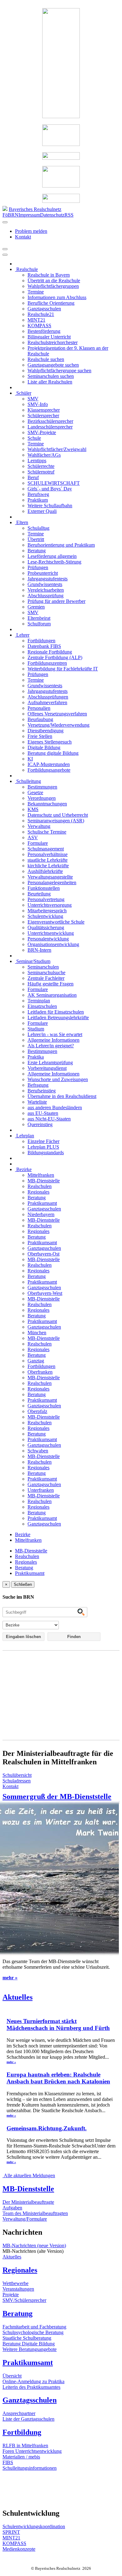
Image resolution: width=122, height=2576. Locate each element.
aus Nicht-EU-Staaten (49, 1119)
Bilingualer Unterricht (49, 337)
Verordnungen (42, 798)
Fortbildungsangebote (49, 770)
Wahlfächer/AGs (44, 455)
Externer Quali (42, 511)
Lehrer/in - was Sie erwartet (55, 1034)
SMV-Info (38, 404)
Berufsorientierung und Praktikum (61, 545)
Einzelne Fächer (43, 1141)
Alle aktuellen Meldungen (29, 2175)
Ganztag (36, 1361)
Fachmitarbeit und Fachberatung (34, 2327)
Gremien (36, 607)
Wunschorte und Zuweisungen (58, 1079)
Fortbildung (22, 2432)
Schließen (23, 1584)
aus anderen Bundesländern (55, 1108)
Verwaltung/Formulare (25, 2219)
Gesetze (35, 792)
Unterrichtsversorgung (50, 905)
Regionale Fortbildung (50, 652)
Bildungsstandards (46, 1153)
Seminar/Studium (33, 961)
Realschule (26, 269)
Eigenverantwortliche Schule (56, 922)
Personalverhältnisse (48, 854)
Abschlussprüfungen (48, 697)
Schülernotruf (41, 472)
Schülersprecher (43, 416)
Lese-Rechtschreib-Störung (54, 562)
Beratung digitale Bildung (53, 753)
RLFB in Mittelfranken (25, 2446)
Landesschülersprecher (50, 427)
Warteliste (37, 1102)
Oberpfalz (37, 1411)
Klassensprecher (44, 410)
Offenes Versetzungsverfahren (57, 714)
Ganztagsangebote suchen (53, 365)
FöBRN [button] (10, 215)
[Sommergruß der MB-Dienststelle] (61, 1802)
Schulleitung (28, 781)
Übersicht (12, 2376)
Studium (36, 1029)
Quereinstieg (40, 1124)
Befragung (38, 1085)
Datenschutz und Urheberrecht (58, 815)
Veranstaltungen (18, 2289)
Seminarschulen (43, 967)
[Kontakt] (5, 222)
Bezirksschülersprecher (50, 421)
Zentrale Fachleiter (46, 978)
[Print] (5, 249)
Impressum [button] (29, 215)
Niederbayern (41, 1214)
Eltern (22, 522)
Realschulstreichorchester (53, 342)
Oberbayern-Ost (43, 1254)
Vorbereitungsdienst (47, 1068)
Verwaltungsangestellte (50, 877)
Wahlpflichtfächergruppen (53, 286)
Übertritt (36, 539)
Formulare (38, 843)
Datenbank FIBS (44, 646)
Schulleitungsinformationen (30, 2468)
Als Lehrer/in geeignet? (51, 1046)
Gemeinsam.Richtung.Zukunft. (47, 2128)
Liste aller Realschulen (50, 382)
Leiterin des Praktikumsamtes (31, 2387)
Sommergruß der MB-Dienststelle (57, 1797)
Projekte (11, 2295)
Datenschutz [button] (52, 215)
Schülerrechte (41, 466)
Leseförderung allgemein (52, 556)
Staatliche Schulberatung (27, 2338)
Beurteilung (39, 894)
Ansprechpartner (19, 2413)
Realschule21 (41, 314)
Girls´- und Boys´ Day (50, 489)
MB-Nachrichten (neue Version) (34, 2245)
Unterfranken (41, 1490)
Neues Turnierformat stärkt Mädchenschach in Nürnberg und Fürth (58, 2025)
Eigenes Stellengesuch (50, 742)
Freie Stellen (40, 736)
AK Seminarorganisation (52, 995)
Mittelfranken (41, 1175)
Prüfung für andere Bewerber (56, 601)
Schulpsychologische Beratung (33, 2332)
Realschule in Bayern (49, 275)
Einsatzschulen (42, 1006)
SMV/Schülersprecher (24, 2300)
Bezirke (23, 1169)
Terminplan (39, 1001)
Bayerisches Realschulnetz (35, 209)
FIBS (8, 2462)
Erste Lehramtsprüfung (50, 1062)
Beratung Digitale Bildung (29, 2344)
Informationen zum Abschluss (57, 297)
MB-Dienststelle (44, 1181)
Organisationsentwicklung (53, 944)
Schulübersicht (17, 1775)
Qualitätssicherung (46, 927)
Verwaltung (39, 826)
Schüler (23, 393)
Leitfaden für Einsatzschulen (56, 1012)
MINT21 (36, 320)
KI (30, 759)
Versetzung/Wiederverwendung (58, 725)
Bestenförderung (44, 331)
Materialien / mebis (21, 2457)
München (37, 1333)
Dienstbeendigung (46, 731)
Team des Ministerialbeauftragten (35, 2213)
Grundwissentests (45, 584)
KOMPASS (39, 326)
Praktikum (38, 500)
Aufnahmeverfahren (47, 702)
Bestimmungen (42, 787)
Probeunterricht (43, 573)
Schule (34, 438)
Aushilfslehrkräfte (45, 871)
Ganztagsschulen (44, 309)
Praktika (36, 1057)
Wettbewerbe (15, 2283)
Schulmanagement (46, 849)
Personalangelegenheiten (52, 882)
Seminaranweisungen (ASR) (56, 821)
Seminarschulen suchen (51, 376)
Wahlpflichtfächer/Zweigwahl (57, 449)
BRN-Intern (39, 950)
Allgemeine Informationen (53, 1040)
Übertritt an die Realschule (54, 281)
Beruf (33, 477)
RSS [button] (69, 215)
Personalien (39, 708)
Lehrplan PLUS (43, 1147)
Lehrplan (25, 1136)
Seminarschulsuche (46, 972)
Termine (36, 292)
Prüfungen (38, 567)
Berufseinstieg (42, 1091)
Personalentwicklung (48, 939)
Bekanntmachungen (47, 804)
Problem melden (31, 231)
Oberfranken (40, 1372)
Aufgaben (12, 2208)
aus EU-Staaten (43, 1113)
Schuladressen (17, 1781)
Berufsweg (38, 494)
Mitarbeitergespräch (47, 911)
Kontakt (23, 237)
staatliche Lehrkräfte (48, 860)
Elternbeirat (39, 618)
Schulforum (39, 624)
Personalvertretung (46, 899)
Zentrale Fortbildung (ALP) (55, 657)
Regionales (38, 1192)
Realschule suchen (46, 359)
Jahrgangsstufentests (48, 579)
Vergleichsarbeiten (46, 590)
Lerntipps (37, 461)
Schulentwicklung (45, 916)
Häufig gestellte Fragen (51, 984)
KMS (33, 809)
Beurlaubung (40, 719)
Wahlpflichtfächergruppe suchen (59, 371)
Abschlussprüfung (46, 596)
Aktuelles (18, 1997)
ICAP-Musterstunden (49, 764)
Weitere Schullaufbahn (50, 506)
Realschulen (40, 1186)
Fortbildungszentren (47, 663)
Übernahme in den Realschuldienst (62, 1096)
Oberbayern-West (45, 1293)
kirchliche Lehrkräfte (48, 866)
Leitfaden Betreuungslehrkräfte (58, 1017)
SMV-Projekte (42, 432)
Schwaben (38, 1451)
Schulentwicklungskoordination (34, 2526)
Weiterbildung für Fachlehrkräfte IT (63, 669)
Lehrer (22, 635)
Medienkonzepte (19, 2549)
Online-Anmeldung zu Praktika (33, 2381)
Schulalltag (38, 528)
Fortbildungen (41, 641)
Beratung (37, 551)
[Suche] (5, 255)
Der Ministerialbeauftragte (28, 2202)
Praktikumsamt (42, 1203)
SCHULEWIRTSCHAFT (54, 483)
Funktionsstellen (44, 888)
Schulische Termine (47, 832)
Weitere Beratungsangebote (30, 2349)
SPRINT (11, 2532)
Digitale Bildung (44, 747)
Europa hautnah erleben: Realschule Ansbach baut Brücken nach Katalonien (58, 2078)
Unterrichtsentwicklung (51, 933)
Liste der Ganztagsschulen (28, 2419)
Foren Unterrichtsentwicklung (32, 2451)
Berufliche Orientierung (51, 303)
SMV (33, 399)
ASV (33, 837)
